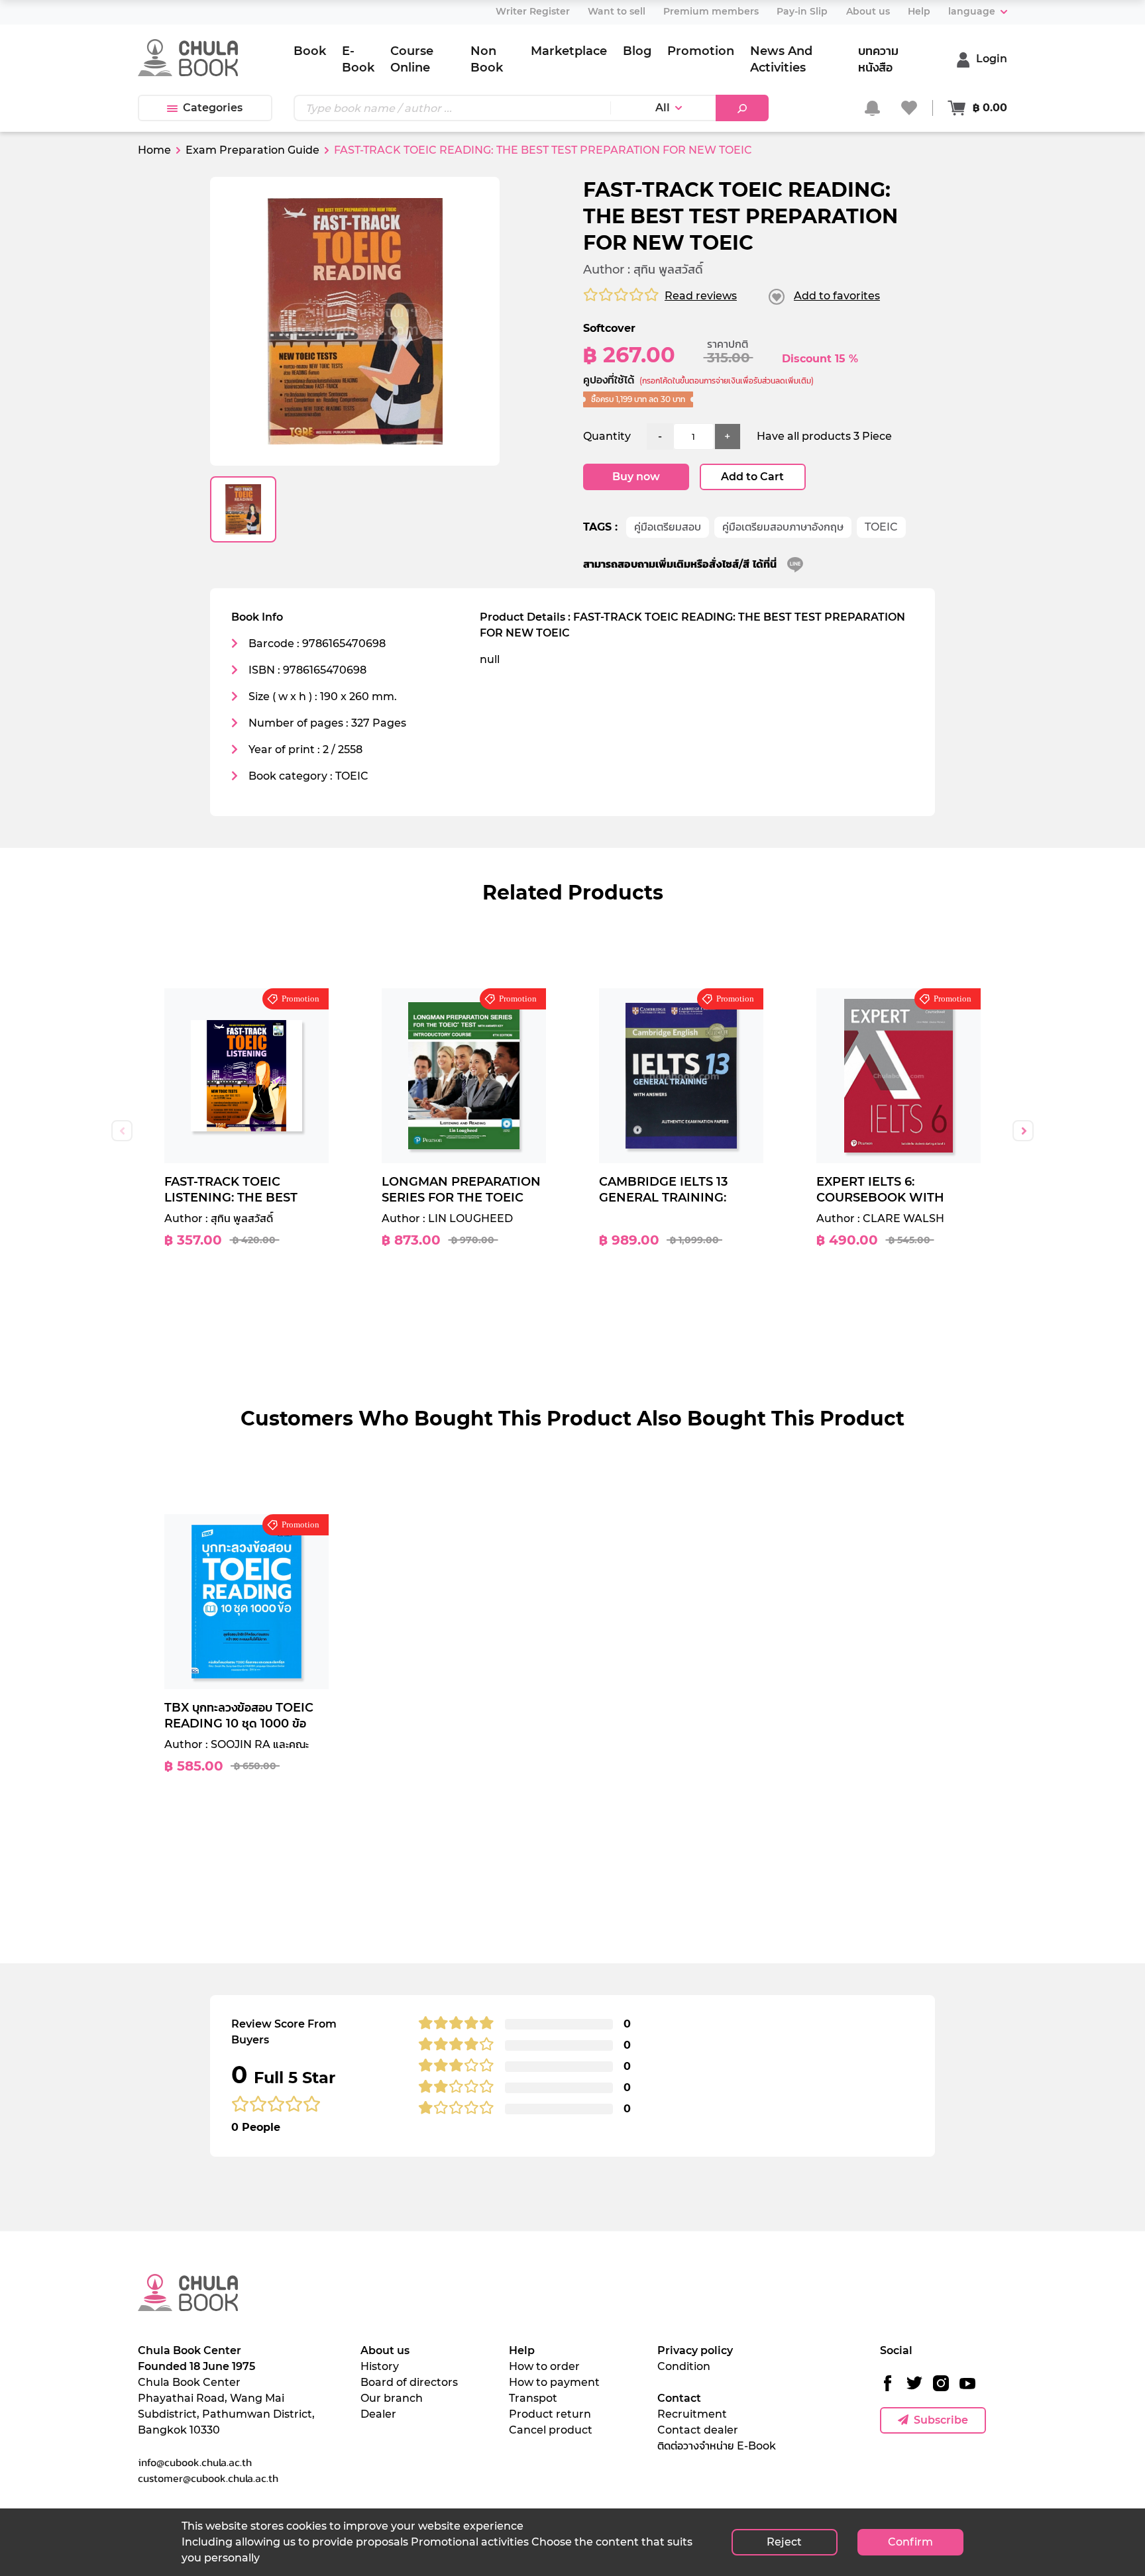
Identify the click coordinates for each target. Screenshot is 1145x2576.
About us (385, 2350)
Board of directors (409, 2382)
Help (522, 2350)
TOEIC (881, 527)
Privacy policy (695, 2350)
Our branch (392, 2398)
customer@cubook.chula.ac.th (208, 2478)
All (663, 108)
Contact (679, 2398)
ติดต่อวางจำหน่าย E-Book (717, 2446)
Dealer (378, 2414)
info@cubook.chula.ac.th (195, 2462)
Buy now (636, 477)
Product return (550, 2414)
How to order (544, 2366)
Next (1023, 1131)
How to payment (554, 2382)
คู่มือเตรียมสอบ (668, 527)
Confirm (910, 2542)
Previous (122, 1131)
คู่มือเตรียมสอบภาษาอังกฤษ (783, 527)
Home (154, 150)
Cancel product (551, 2430)
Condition (684, 2366)
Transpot (533, 2398)
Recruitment (692, 2414)
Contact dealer (698, 2430)
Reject (784, 2542)
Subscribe (941, 2420)
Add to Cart (752, 477)
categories (213, 108)
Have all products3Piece (824, 436)
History (380, 2366)
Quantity (607, 436)
